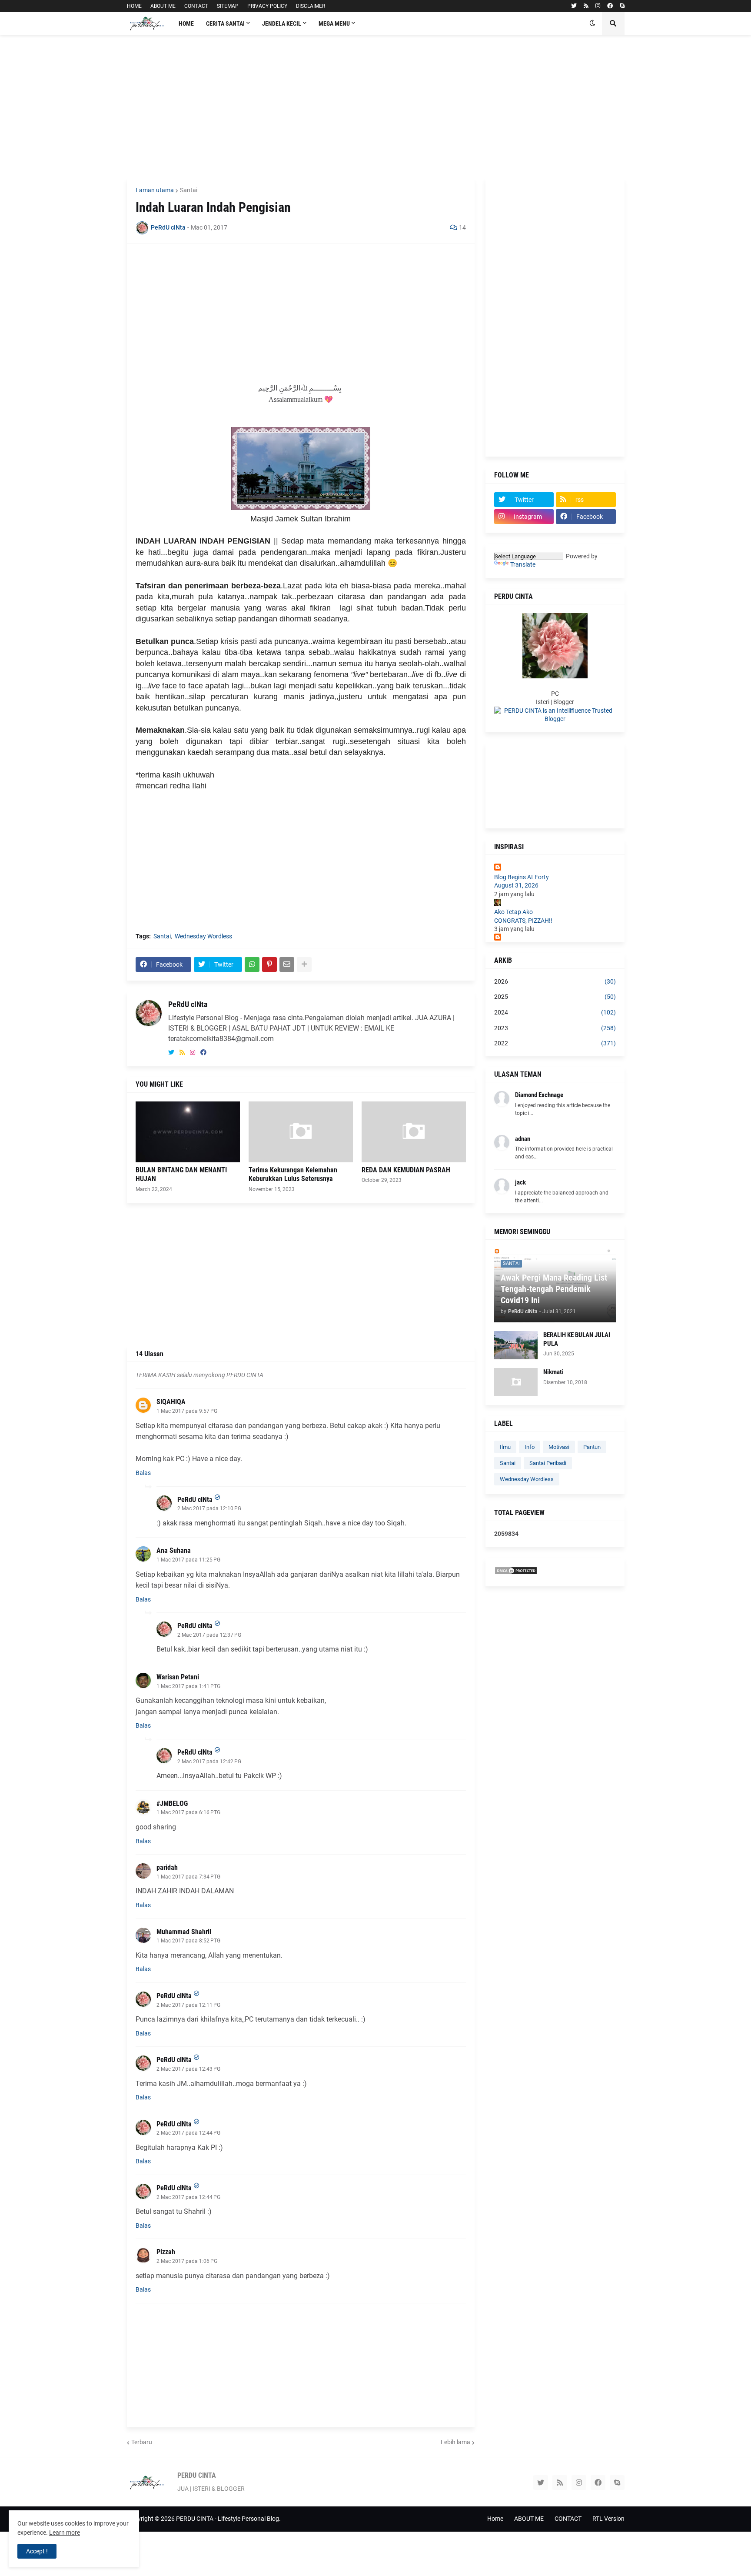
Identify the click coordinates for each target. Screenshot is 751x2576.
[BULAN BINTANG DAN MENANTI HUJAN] (188, 1132)
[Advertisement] (376, 107)
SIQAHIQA (171, 1402)
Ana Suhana (174, 1550)
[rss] (586, 6)
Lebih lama (455, 2442)
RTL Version (608, 2519)
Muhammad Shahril (184, 1932)
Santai (189, 190)
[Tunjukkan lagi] (304, 964)
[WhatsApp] (252, 964)
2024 (555, 1012)
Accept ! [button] (37, 2551)
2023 (555, 1028)
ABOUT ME (163, 6)
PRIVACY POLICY (267, 6)
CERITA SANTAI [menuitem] (225, 23)
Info (530, 1447)
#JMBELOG (172, 1804)
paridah (167, 1867)
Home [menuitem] (186, 23)
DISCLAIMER (311, 6)
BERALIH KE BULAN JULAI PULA (577, 1339)
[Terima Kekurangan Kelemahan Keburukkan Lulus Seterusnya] (301, 1132)
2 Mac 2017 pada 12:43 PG (188, 2069)
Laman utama (155, 190)
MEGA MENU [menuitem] (334, 23)
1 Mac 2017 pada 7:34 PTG (188, 1877)
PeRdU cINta (188, 1004)
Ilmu (505, 1447)
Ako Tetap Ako (513, 912)
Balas (143, 1473)
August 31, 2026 (516, 885)
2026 (555, 981)
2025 (555, 997)
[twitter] (574, 6)
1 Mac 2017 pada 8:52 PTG (188, 1941)
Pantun (592, 1447)
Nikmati (553, 1372)
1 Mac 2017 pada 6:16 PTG (188, 1812)
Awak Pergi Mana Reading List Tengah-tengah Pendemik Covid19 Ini (554, 1289)
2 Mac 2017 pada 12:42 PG (209, 1762)
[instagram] (598, 6)
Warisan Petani (178, 1677)
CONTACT (196, 6)
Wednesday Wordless (203, 936)
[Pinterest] (269, 964)
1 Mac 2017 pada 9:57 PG (187, 1411)
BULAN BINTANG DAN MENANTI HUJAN (181, 1175)
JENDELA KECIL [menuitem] (282, 23)
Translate (523, 564)
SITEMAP (228, 6)
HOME (134, 6)
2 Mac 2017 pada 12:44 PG (188, 2133)
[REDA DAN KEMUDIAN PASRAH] (414, 1132)
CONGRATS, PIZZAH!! (523, 921)
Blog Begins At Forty (522, 877)
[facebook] (610, 6)
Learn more (65, 2533)
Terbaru (142, 2442)
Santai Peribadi (548, 1463)
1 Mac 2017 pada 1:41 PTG (188, 1686)
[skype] (622, 6)
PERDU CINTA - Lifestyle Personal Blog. (228, 2519)
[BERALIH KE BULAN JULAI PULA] (516, 1345)
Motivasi (559, 1447)
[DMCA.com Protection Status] (516, 1573)
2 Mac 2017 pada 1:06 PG (187, 2261)
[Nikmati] (516, 1382)
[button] (592, 23)
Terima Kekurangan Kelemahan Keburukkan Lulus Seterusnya (293, 1175)
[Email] (287, 964)
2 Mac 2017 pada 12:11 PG (188, 2005)
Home (495, 2519)
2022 (555, 1043)
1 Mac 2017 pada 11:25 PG (188, 1560)
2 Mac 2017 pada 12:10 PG (209, 1508)
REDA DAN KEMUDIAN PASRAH (406, 1170)
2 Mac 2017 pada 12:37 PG (209, 1635)
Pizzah (166, 2252)
